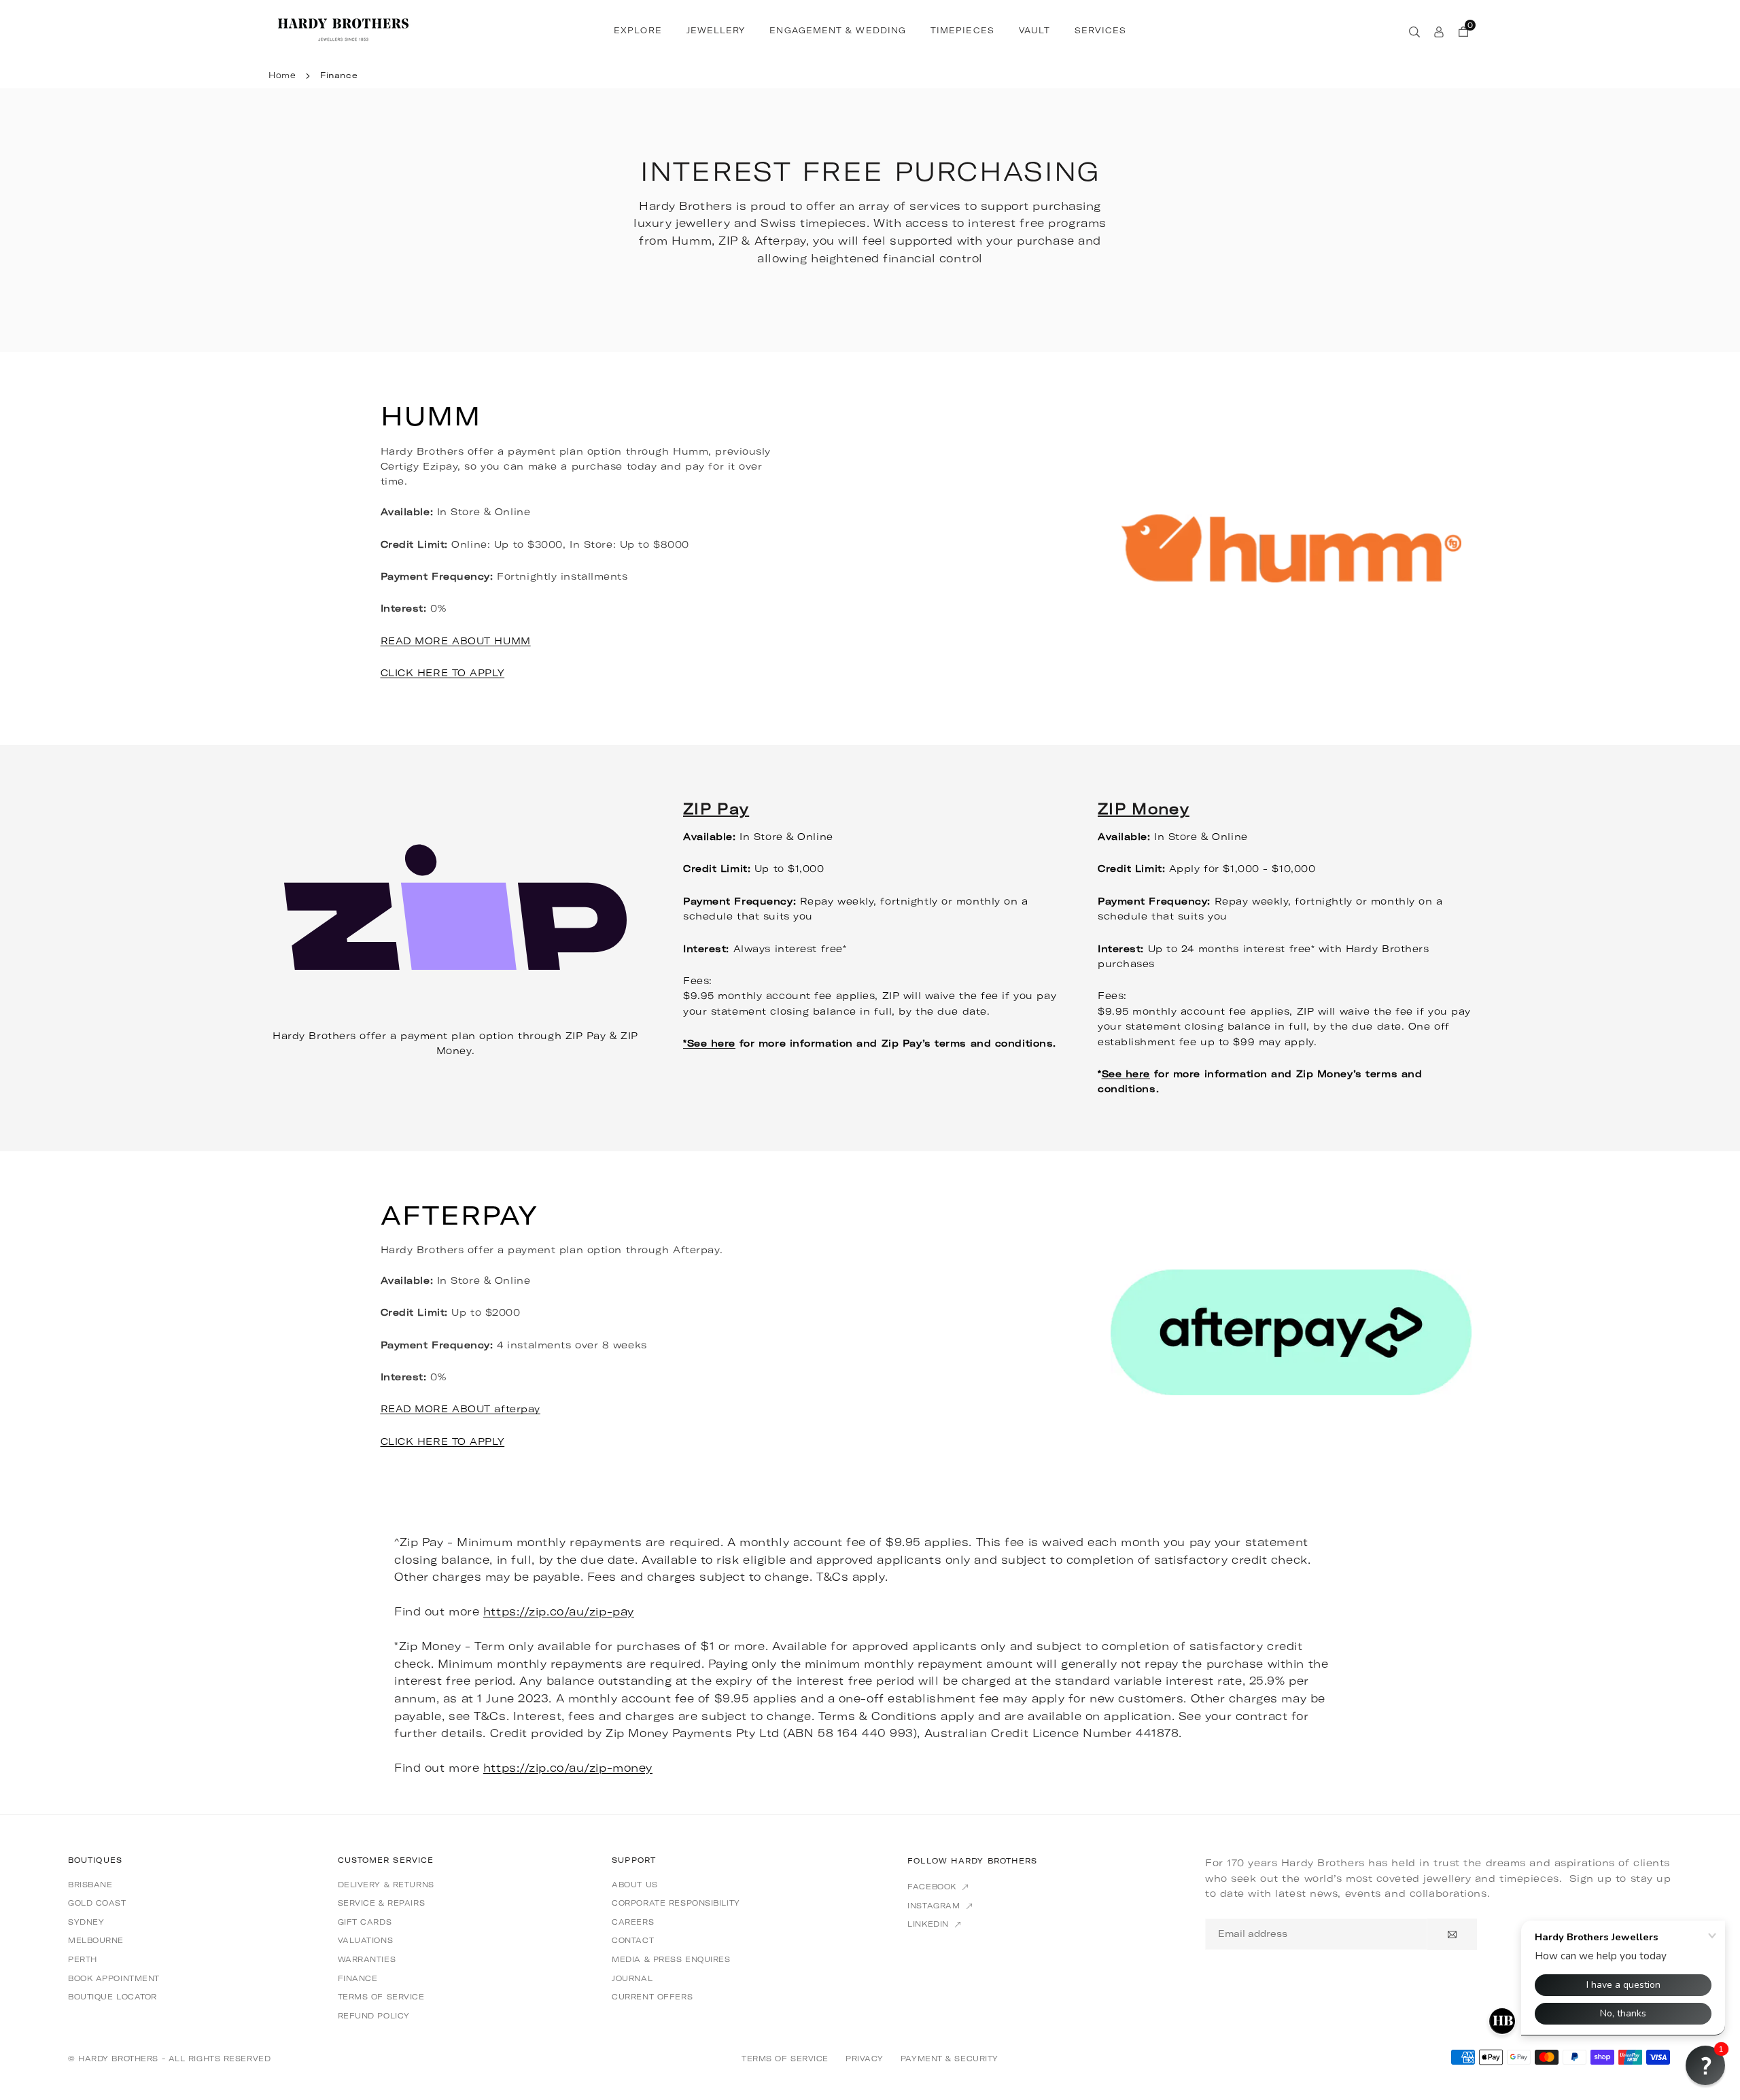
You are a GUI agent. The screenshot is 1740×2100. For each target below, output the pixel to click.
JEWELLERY (716, 31)
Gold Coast (97, 1903)
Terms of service (381, 1997)
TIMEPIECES (962, 31)
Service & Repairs (382, 1903)
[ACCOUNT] (1439, 31)
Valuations (366, 1940)
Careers (633, 1922)
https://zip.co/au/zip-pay (559, 1611)
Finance (358, 1978)
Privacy (865, 2059)
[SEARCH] (1414, 31)
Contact (633, 1940)
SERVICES (1100, 31)
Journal (632, 1978)
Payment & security (950, 2059)
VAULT (1034, 31)
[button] (1705, 2065)
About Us (634, 1885)
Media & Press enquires (671, 1959)
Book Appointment (114, 1978)
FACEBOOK (933, 1887)
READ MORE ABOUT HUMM (456, 641)
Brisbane (90, 1885)
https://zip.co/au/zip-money (568, 1768)
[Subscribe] (1452, 1934)
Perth (83, 1959)
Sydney (86, 1922)
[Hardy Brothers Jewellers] (343, 29)
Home (282, 75)
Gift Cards (365, 1922)
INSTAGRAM (935, 1906)
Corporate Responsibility (676, 1903)
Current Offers (652, 1997)
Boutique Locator (112, 1997)
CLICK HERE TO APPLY (443, 673)
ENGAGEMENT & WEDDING (838, 31)
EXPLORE (638, 31)
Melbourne (96, 1940)
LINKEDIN (929, 1924)
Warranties (367, 1959)
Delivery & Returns (386, 1885)
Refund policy (374, 2016)
